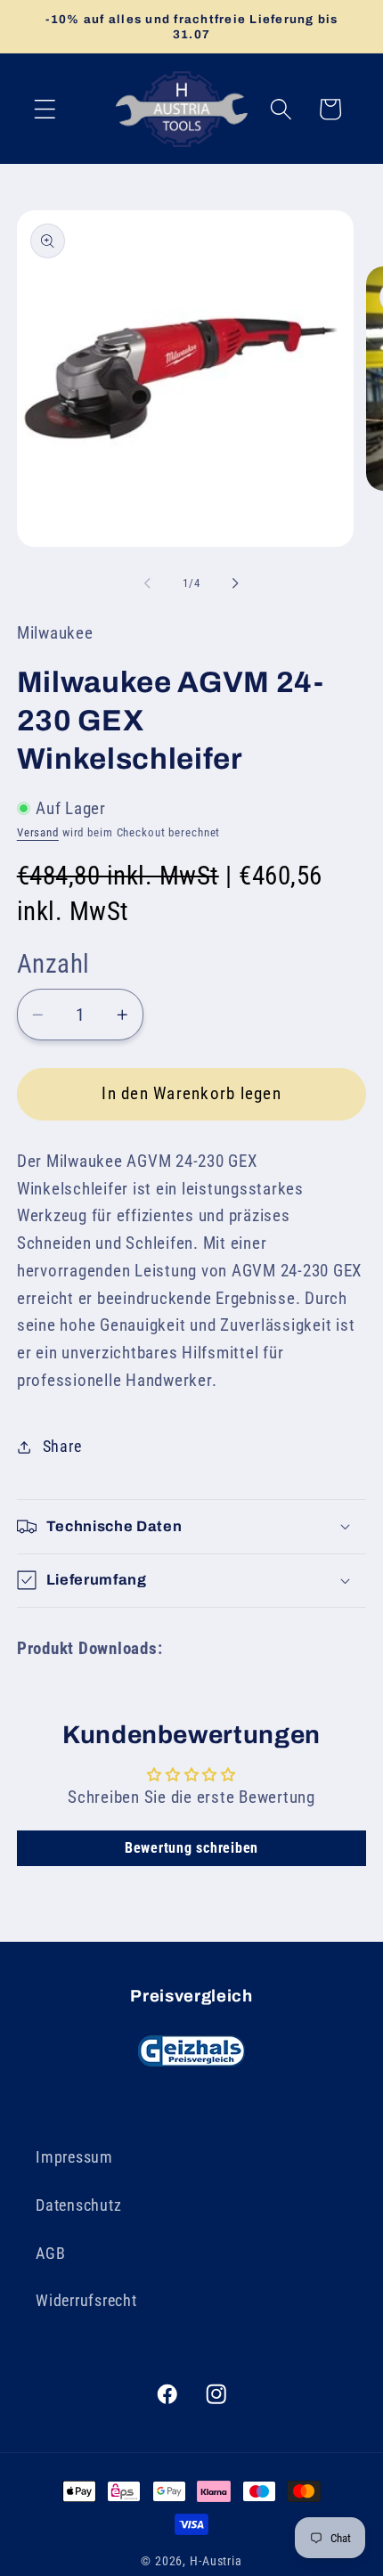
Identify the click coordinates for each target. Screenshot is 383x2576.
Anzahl (53, 964)
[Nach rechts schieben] (236, 583)
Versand (38, 832)
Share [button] (62, 1447)
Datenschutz (78, 2205)
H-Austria (216, 2561)
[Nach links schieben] (148, 583)
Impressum (74, 2157)
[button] (45, 109)
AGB (50, 2254)
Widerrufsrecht (86, 2301)
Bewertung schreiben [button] (191, 1848)
